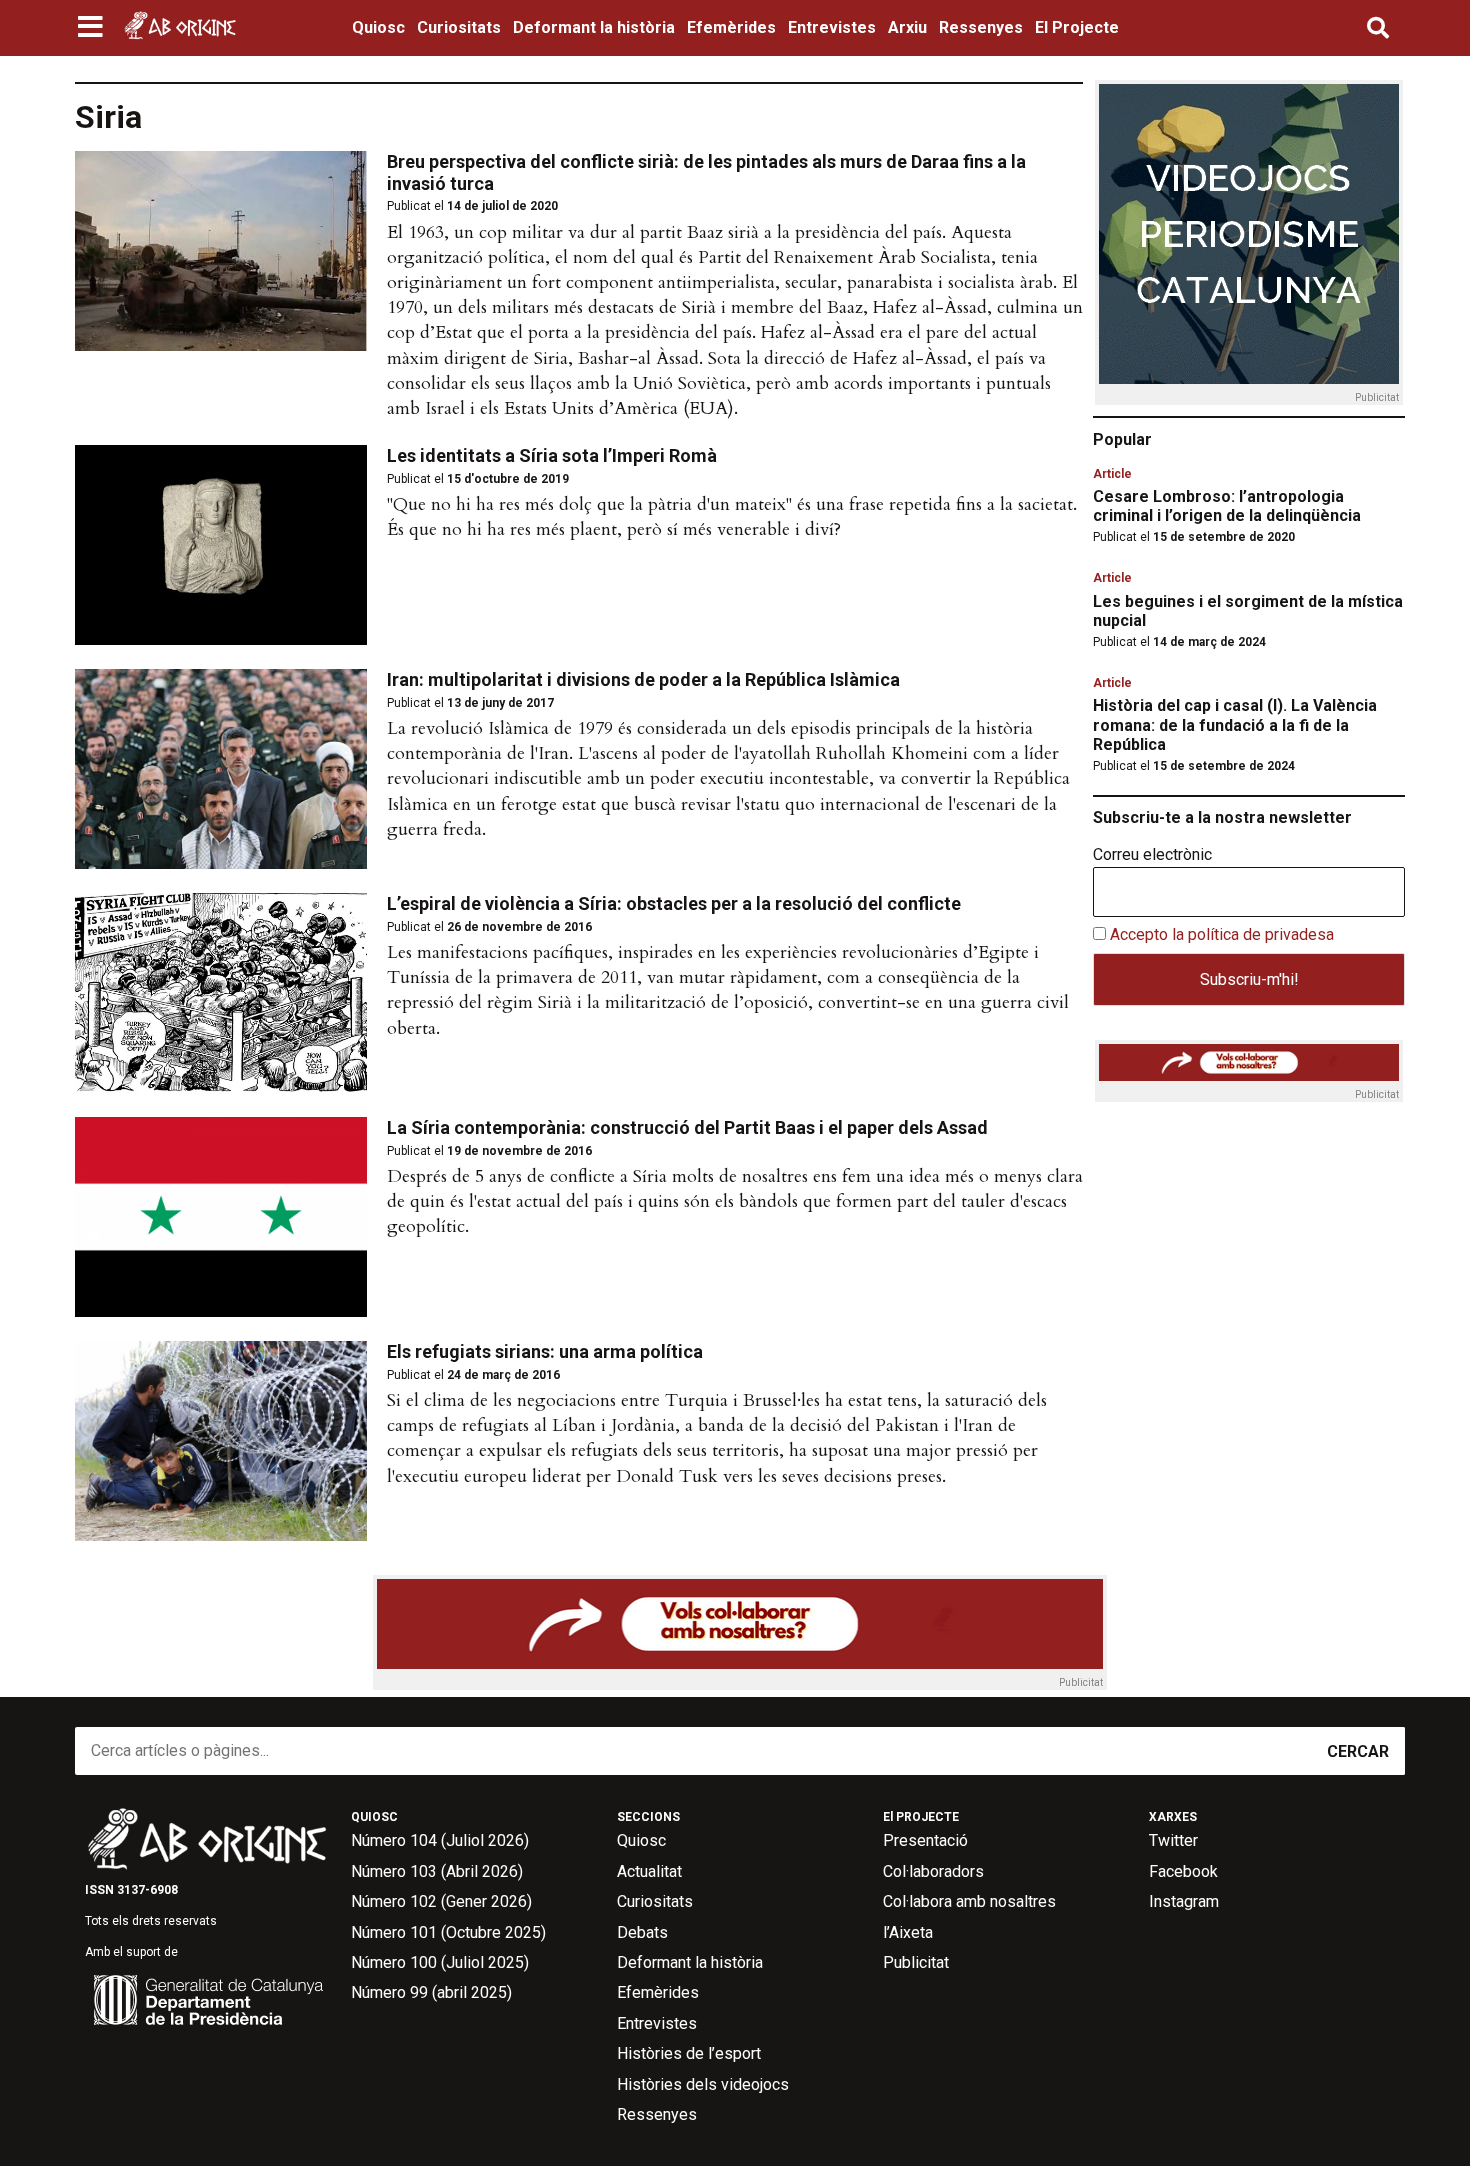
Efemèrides (731, 27)
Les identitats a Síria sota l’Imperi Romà (552, 455)
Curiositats (459, 27)
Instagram (1184, 1901)
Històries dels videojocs (703, 2084)
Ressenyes (981, 27)
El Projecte (1077, 27)
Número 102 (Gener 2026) (441, 1901)
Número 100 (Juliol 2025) (440, 1962)
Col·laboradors (933, 1871)
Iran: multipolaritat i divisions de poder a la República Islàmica (643, 679)
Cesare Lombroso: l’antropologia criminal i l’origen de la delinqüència (1227, 506)
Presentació (925, 1840)
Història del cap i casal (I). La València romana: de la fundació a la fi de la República (1235, 724)
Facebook (1183, 1871)
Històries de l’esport (689, 2053)
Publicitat (916, 1962)
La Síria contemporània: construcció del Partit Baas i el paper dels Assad (687, 1127)
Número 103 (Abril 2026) (437, 1871)
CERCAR (1358, 1751)
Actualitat (649, 1871)
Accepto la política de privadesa (1222, 934)
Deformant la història (594, 27)
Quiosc (378, 27)
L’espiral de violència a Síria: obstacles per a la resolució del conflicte (674, 903)
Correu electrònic (1152, 855)
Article (1112, 474)
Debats (642, 1932)
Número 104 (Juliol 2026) (440, 1840)
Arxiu (907, 27)
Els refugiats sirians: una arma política (545, 1351)
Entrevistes (832, 27)
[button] (92, 28)
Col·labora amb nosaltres (969, 1901)
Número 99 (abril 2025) (431, 1992)
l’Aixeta (908, 1932)
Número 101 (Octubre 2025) (448, 1932)
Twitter (1173, 1840)
